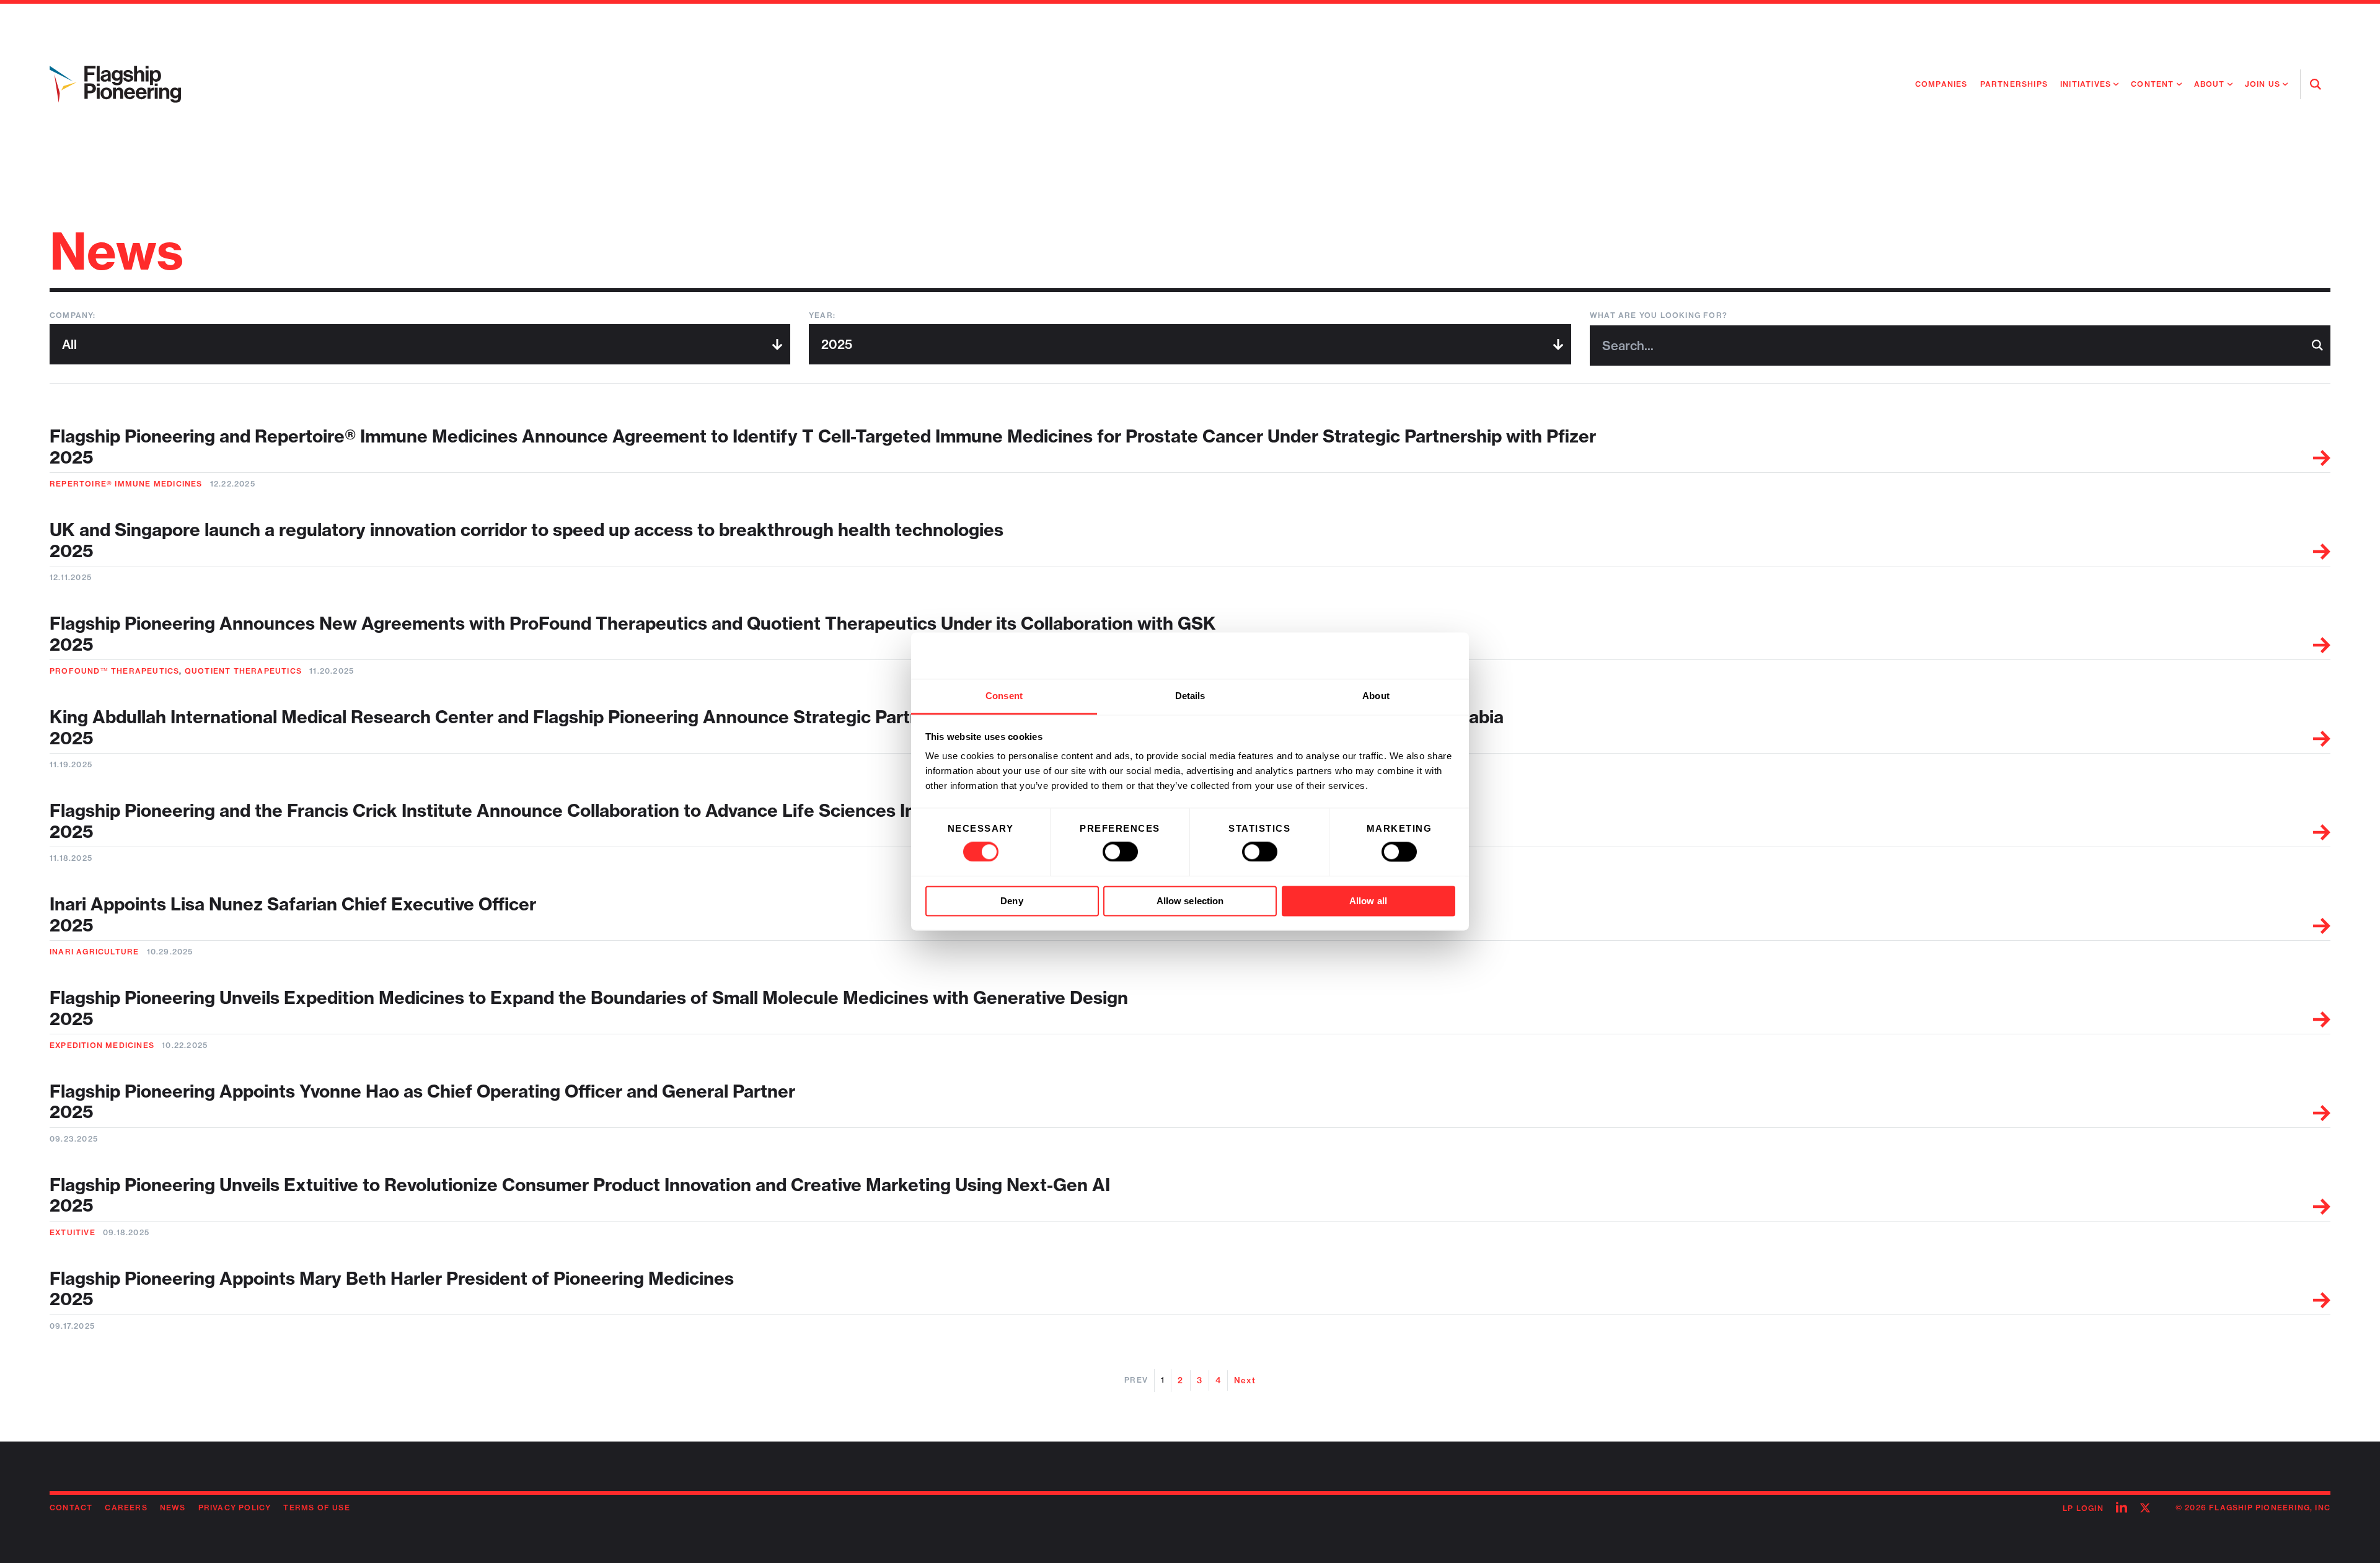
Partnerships (2014, 84)
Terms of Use (316, 1508)
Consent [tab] (1004, 696)
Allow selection (1190, 901)
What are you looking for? (1659, 315)
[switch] (1120, 852)
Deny (1011, 901)
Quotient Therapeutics (243, 671)
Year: (822, 315)
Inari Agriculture (94, 952)
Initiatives (2086, 84)
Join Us (2263, 84)
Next (1245, 1380)
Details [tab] (1190, 696)
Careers (126, 1508)
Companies (1941, 84)
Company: (73, 315)
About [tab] (1376, 696)
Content (2152, 84)
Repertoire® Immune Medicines (126, 484)
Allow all (1368, 901)
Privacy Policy (235, 1508)
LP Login (2083, 1508)
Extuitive (73, 1232)
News (173, 1508)
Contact (71, 1508)
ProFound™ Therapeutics (114, 671)
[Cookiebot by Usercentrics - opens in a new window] (1401, 656)
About (2210, 84)
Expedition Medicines (102, 1045)
